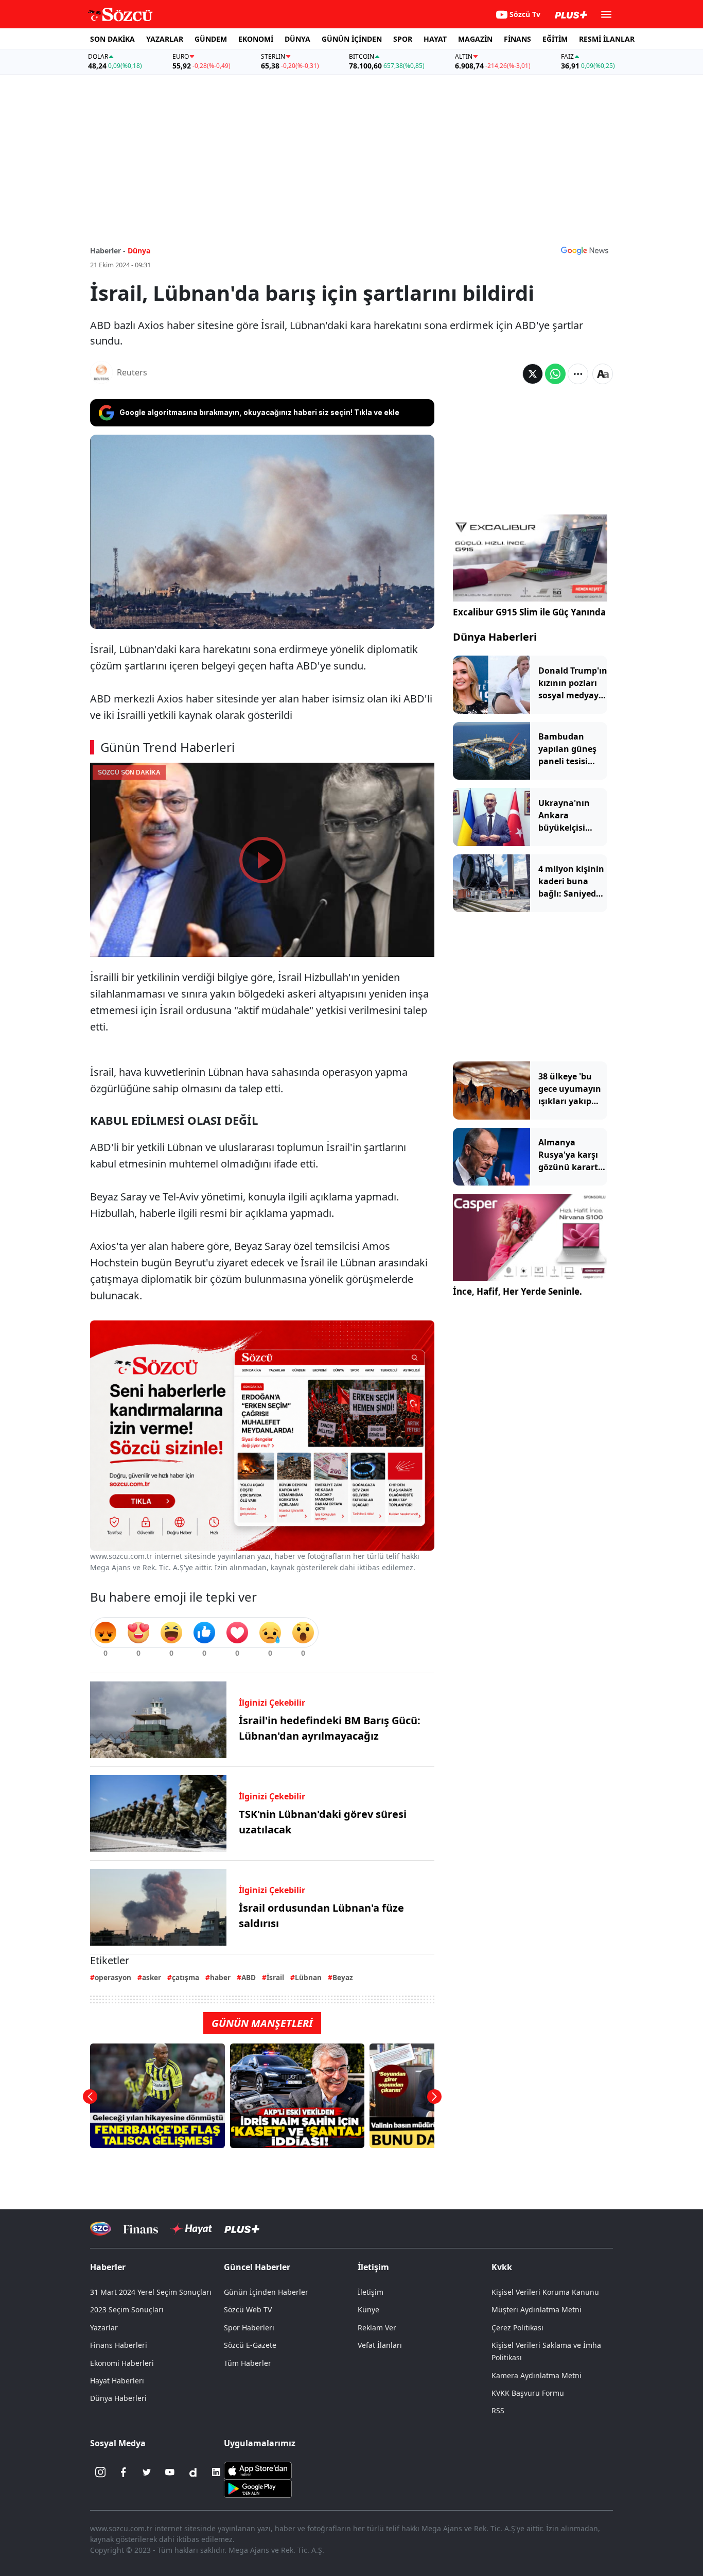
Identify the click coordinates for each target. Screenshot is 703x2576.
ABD (249, 1977)
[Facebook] (124, 2472)
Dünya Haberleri (495, 637)
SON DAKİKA (112, 39)
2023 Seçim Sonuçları (127, 2309)
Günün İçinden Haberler (266, 2292)
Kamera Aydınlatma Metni (537, 2375)
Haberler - (108, 251)
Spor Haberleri (249, 2328)
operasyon (113, 1977)
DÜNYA (297, 39)
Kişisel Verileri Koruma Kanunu (545, 2292)
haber (220, 1977)
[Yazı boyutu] (603, 374)
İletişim (371, 2292)
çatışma (186, 1977)
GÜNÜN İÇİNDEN (352, 39)
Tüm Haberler (248, 2363)
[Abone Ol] (585, 250)
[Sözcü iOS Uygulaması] (258, 2470)
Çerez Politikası (517, 2328)
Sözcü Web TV (248, 2309)
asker (152, 1977)
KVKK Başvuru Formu (528, 2393)
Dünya (139, 251)
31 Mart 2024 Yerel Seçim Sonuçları (151, 2292)
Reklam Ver (377, 2328)
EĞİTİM (555, 39)
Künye (368, 2309)
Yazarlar (104, 2328)
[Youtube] (170, 2472)
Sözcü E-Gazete (250, 2345)
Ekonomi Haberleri (122, 2363)
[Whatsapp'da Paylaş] (555, 374)
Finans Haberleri (119, 2345)
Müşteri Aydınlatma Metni (537, 2309)
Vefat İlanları (380, 2345)
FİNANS (517, 39)
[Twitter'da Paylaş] (533, 374)
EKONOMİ (256, 39)
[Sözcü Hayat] (191, 2229)
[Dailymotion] (193, 2472)
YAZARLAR (165, 39)
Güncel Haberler (257, 2267)
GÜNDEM (211, 39)
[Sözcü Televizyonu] (101, 2229)
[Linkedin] (216, 2472)
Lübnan (308, 1977)
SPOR (403, 39)
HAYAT (435, 39)
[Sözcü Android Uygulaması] (258, 2488)
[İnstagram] (100, 2472)
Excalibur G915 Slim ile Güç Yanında (529, 612)
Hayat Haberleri (117, 2381)
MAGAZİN (475, 39)
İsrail (275, 1977)
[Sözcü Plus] (242, 2229)
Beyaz (343, 1977)
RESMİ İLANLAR (607, 39)
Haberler (108, 2267)
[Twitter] (147, 2472)
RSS (498, 2410)
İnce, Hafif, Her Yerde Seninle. (517, 1291)
